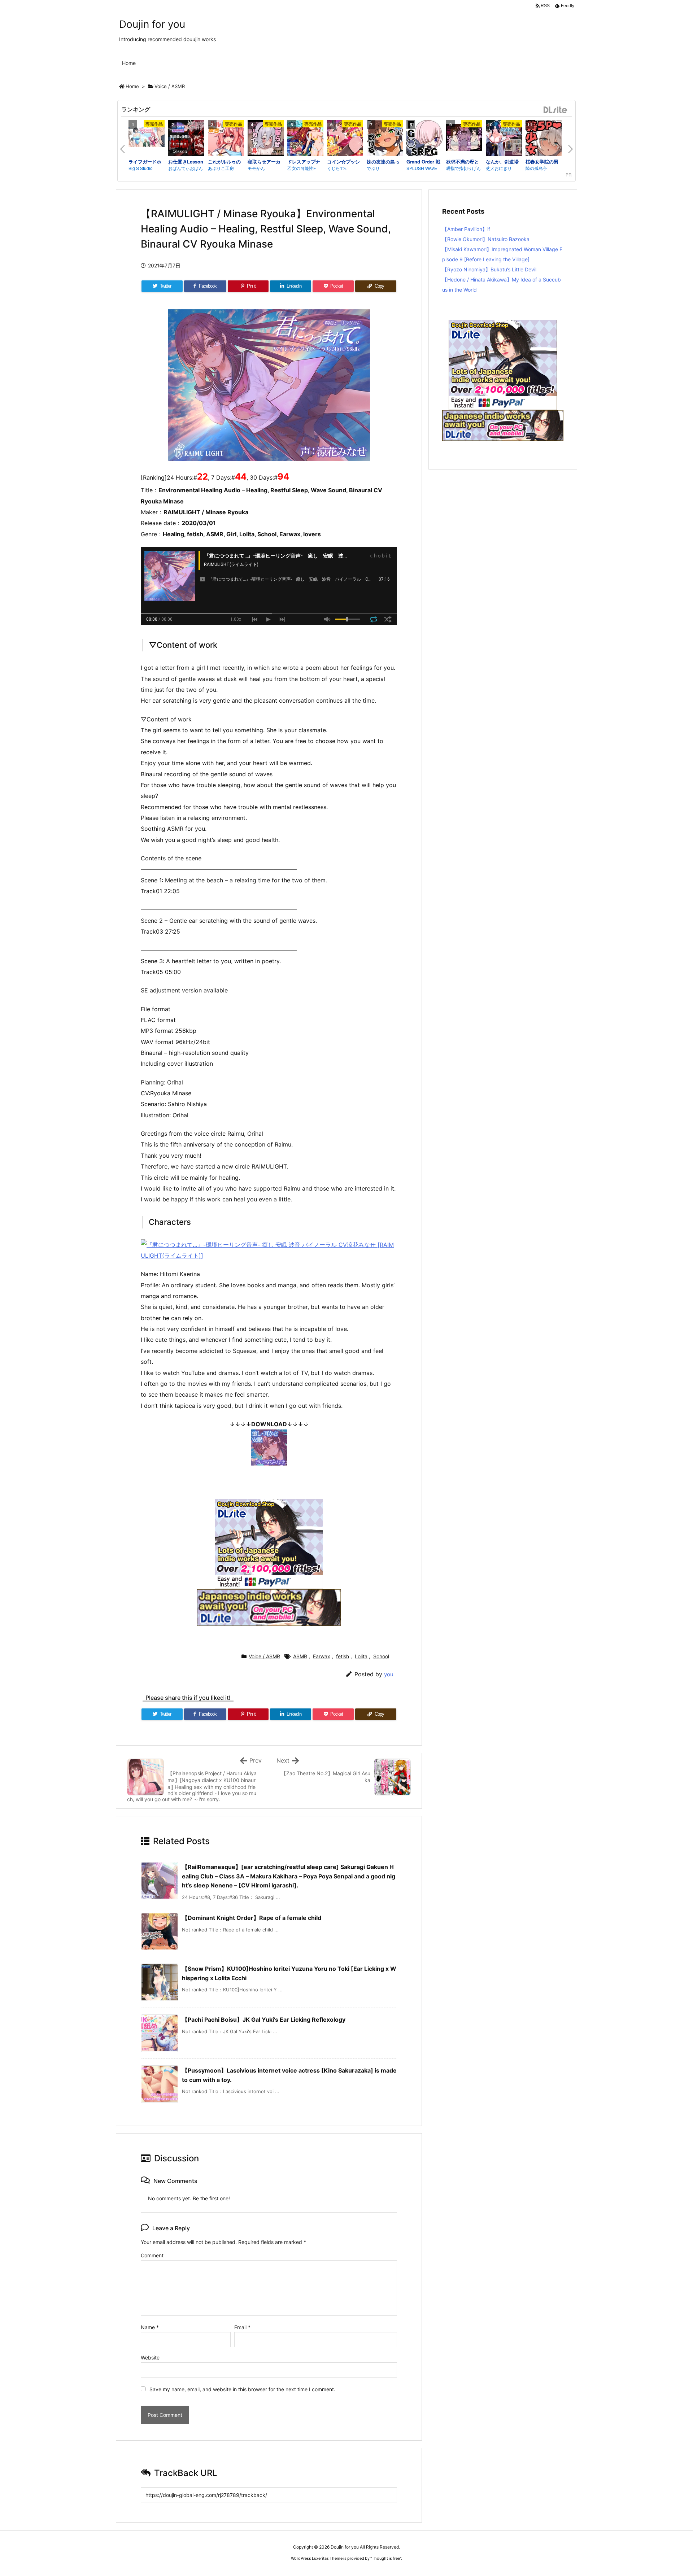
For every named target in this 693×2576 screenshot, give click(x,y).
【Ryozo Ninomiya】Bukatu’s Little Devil (489, 269)
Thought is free (386, 2558)
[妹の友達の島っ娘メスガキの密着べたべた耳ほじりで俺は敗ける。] (385, 139)
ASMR (300, 1656)
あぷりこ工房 (221, 168)
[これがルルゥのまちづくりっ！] (226, 139)
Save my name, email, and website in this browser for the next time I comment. (242, 2389)
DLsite (555, 110)
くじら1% (337, 168)
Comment (152, 2255)
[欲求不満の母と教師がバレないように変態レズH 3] (464, 138)
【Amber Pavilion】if (466, 229)
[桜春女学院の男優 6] (544, 139)
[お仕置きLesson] (186, 139)
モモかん (256, 168)
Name (150, 2327)
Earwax (322, 1656)
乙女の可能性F (302, 168)
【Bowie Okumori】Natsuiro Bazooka (486, 239)
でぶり (373, 168)
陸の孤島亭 (536, 168)
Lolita (361, 1656)
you (389, 1674)
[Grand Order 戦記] (424, 139)
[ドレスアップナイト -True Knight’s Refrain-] (305, 139)
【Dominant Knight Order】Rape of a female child (252, 1918)
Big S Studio (141, 168)
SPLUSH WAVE (422, 168)
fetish (343, 1656)
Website (150, 2357)
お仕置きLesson (186, 161)
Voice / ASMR (170, 86)
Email (242, 2327)
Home (132, 86)
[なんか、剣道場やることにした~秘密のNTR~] (504, 139)
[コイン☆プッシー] (345, 139)
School (381, 1656)
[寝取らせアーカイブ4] (266, 139)
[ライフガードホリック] (147, 138)
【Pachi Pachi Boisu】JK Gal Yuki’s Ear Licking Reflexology (264, 2020)
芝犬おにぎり (499, 168)
